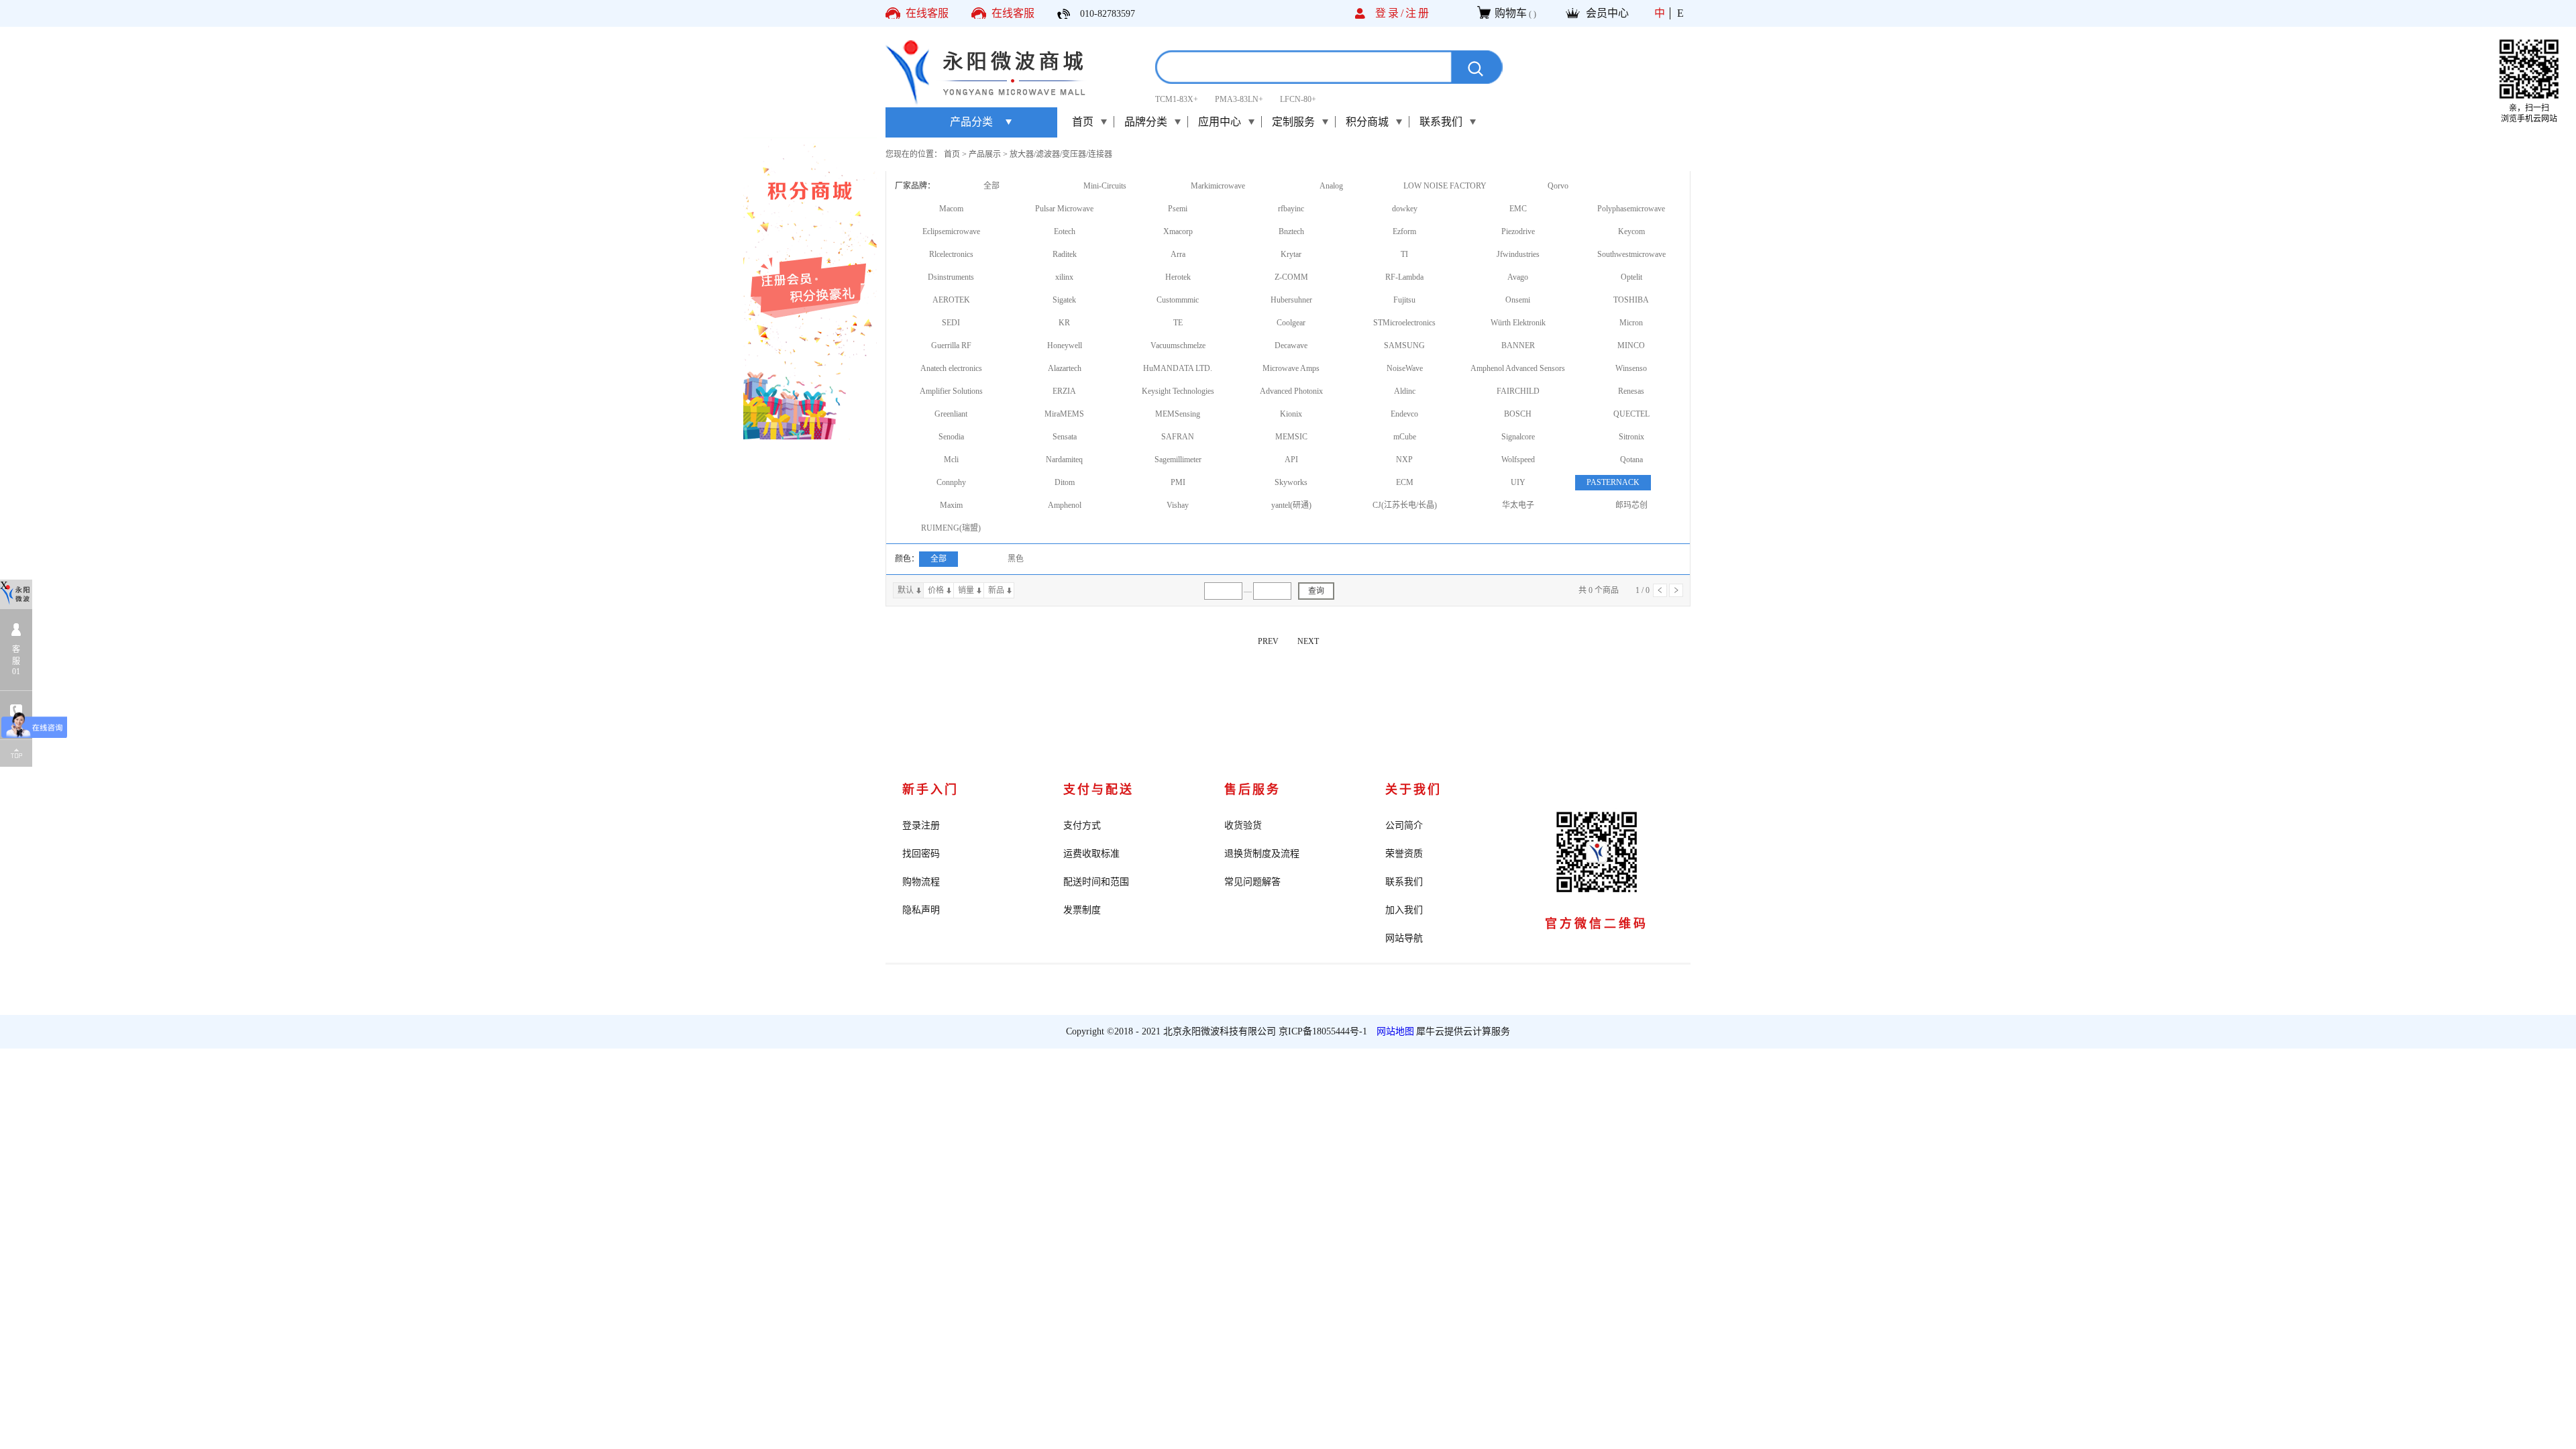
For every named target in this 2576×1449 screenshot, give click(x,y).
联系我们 (1404, 882)
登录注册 (921, 825)
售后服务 (1252, 790)
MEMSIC (1291, 437)
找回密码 (921, 854)
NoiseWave (1405, 368)
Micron (1631, 323)
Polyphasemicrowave (1631, 209)
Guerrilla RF (951, 345)
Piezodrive (1518, 231)
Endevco (1404, 414)
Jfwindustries (1518, 254)
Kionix (1291, 414)
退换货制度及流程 (1262, 854)
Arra (1178, 254)
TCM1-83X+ (1177, 99)
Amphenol (1065, 505)
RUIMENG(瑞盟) (951, 528)
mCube (1405, 437)
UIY (1518, 482)
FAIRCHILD (1518, 391)
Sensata (1065, 437)
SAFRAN (1178, 437)
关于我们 (1413, 790)
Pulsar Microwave (1064, 209)
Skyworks (1291, 482)
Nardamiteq (1064, 460)
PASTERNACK (1613, 482)
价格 (936, 590)
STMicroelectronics (1404, 323)
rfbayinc (1291, 209)
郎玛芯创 (1631, 505)
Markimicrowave (1218, 186)
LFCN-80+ (1298, 99)
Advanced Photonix (1291, 391)
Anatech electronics (951, 368)
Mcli (951, 460)
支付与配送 (1098, 790)
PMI (1178, 482)
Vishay (1178, 505)
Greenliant (951, 414)
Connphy (951, 482)
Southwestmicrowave (1631, 254)
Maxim (951, 505)
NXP (1404, 460)
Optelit (1631, 277)
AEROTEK (951, 300)
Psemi (1178, 209)
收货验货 (1243, 825)
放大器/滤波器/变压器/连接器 (1061, 154)
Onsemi (1518, 300)
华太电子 (1518, 505)
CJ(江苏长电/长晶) (1405, 505)
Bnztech (1291, 231)
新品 (996, 590)
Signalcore (1518, 437)
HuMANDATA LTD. (1178, 368)
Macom (951, 209)
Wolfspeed (1518, 460)
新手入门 (930, 790)
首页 (1083, 122)
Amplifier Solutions (951, 391)
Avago (1518, 277)
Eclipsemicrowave (951, 231)
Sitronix (1631, 437)
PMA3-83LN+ (1239, 99)
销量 (966, 590)
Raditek (1065, 254)
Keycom (1631, 231)
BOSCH (1518, 414)
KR (1064, 323)
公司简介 (1404, 825)
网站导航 (1404, 938)
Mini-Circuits (1105, 186)
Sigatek (1064, 300)
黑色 (1016, 559)
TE (1178, 323)
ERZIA (1064, 391)
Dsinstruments (951, 277)
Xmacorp (1178, 231)
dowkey (1405, 209)
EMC (1518, 209)
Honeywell (1065, 345)
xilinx (1064, 277)
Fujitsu (1404, 300)
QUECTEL (1631, 414)
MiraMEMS (1064, 414)
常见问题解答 (1252, 882)
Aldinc (1405, 391)
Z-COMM (1291, 277)
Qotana (1631, 460)
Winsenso (1631, 368)
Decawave (1291, 345)
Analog (1331, 186)
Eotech (1065, 231)
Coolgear (1291, 323)
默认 (906, 590)
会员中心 (1607, 13)
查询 (1316, 591)
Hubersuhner (1291, 300)
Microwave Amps (1291, 368)
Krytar (1291, 254)
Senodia (951, 437)
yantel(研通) (1291, 505)
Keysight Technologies (1178, 391)
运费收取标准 (1091, 854)
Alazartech (1065, 368)
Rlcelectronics (951, 254)
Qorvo (1558, 186)
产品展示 (985, 154)
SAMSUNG (1404, 345)
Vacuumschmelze (1178, 345)
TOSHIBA (1631, 300)
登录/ (1390, 13)
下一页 (1676, 590)
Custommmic (1178, 300)
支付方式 (1082, 825)
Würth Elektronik (1518, 323)
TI (1404, 254)
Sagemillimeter (1178, 460)
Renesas (1631, 391)
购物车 (1511, 13)
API (1291, 460)
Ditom (1065, 482)
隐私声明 (921, 910)
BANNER (1518, 345)
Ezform (1404, 231)
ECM (1405, 482)
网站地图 (1393, 1031)
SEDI (951, 323)
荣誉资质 (1404, 854)
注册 (1418, 13)
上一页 (1660, 590)
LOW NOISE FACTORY (1445, 186)
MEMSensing (1178, 414)
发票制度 (1082, 910)
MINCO (1631, 345)
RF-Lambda (1404, 277)
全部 (991, 186)
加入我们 (1404, 910)
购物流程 (921, 882)
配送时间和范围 (1096, 882)
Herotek (1178, 277)
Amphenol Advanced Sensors (1518, 368)
